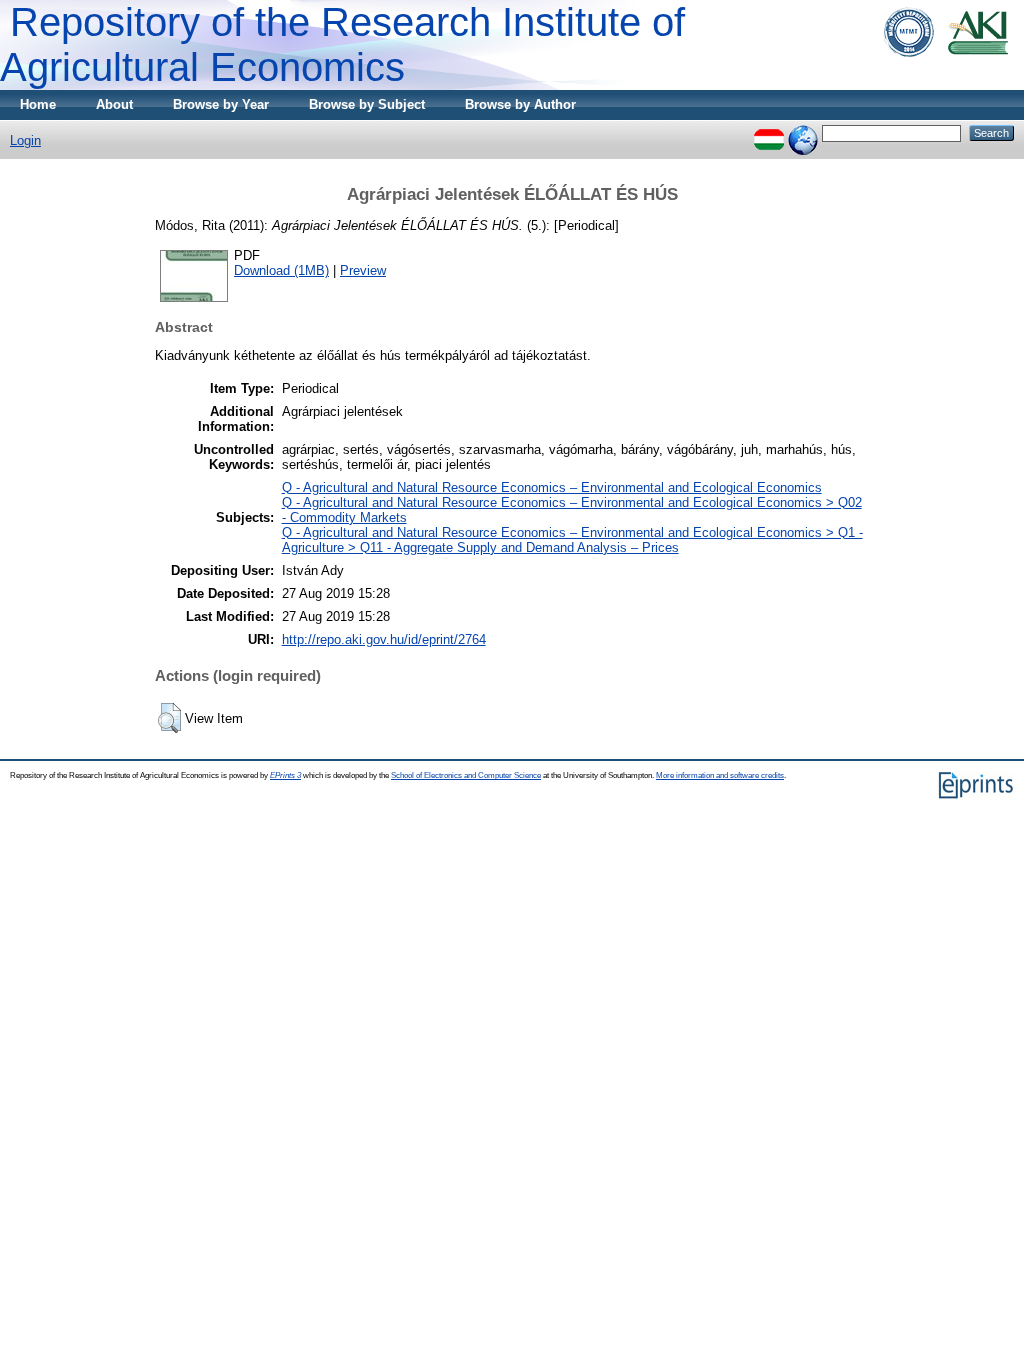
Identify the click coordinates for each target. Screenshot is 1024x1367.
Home (38, 104)
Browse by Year (221, 104)
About (114, 104)
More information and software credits (720, 775)
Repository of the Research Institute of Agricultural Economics (342, 44)
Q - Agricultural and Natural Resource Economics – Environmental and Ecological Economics (552, 487)
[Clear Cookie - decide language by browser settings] (803, 132)
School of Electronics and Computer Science (466, 775)
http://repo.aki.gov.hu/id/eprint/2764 (384, 639)
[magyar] (769, 132)
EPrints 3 (285, 775)
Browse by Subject (367, 104)
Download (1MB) (281, 270)
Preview (363, 270)
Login (25, 140)
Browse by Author (520, 104)
